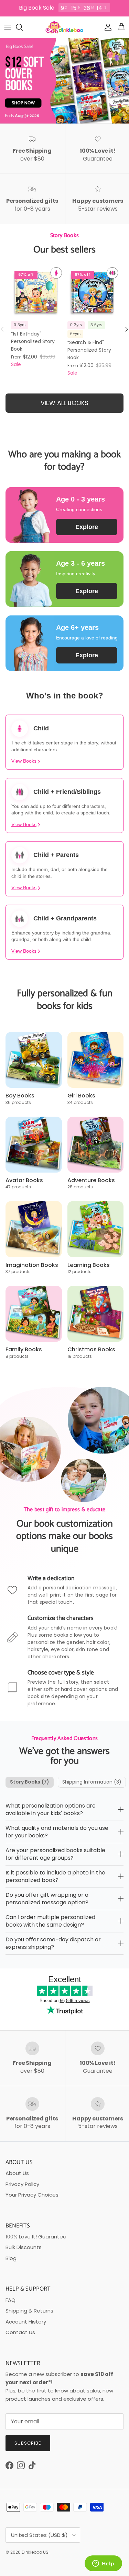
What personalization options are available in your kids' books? (51, 1809)
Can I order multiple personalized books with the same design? (50, 1921)
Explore (87, 527)
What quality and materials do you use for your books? (57, 1832)
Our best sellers (64, 250)
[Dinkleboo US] (64, 27)
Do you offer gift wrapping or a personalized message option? (47, 1899)
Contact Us (20, 2332)
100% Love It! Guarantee (36, 2237)
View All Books (64, 403)
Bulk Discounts (24, 2247)
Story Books (30, 1782)
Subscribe (28, 2443)
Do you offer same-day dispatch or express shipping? (53, 1943)
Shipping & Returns (29, 2311)
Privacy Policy (22, 2184)
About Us (17, 2173)
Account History (26, 2322)
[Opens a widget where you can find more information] (103, 2564)
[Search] (23, 27)
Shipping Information (92, 1782)
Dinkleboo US (35, 2552)
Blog (11, 2258)
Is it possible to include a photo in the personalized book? (55, 1876)
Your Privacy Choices (32, 2195)
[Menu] (8, 27)
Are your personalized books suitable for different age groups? (55, 1854)
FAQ (10, 2300)
